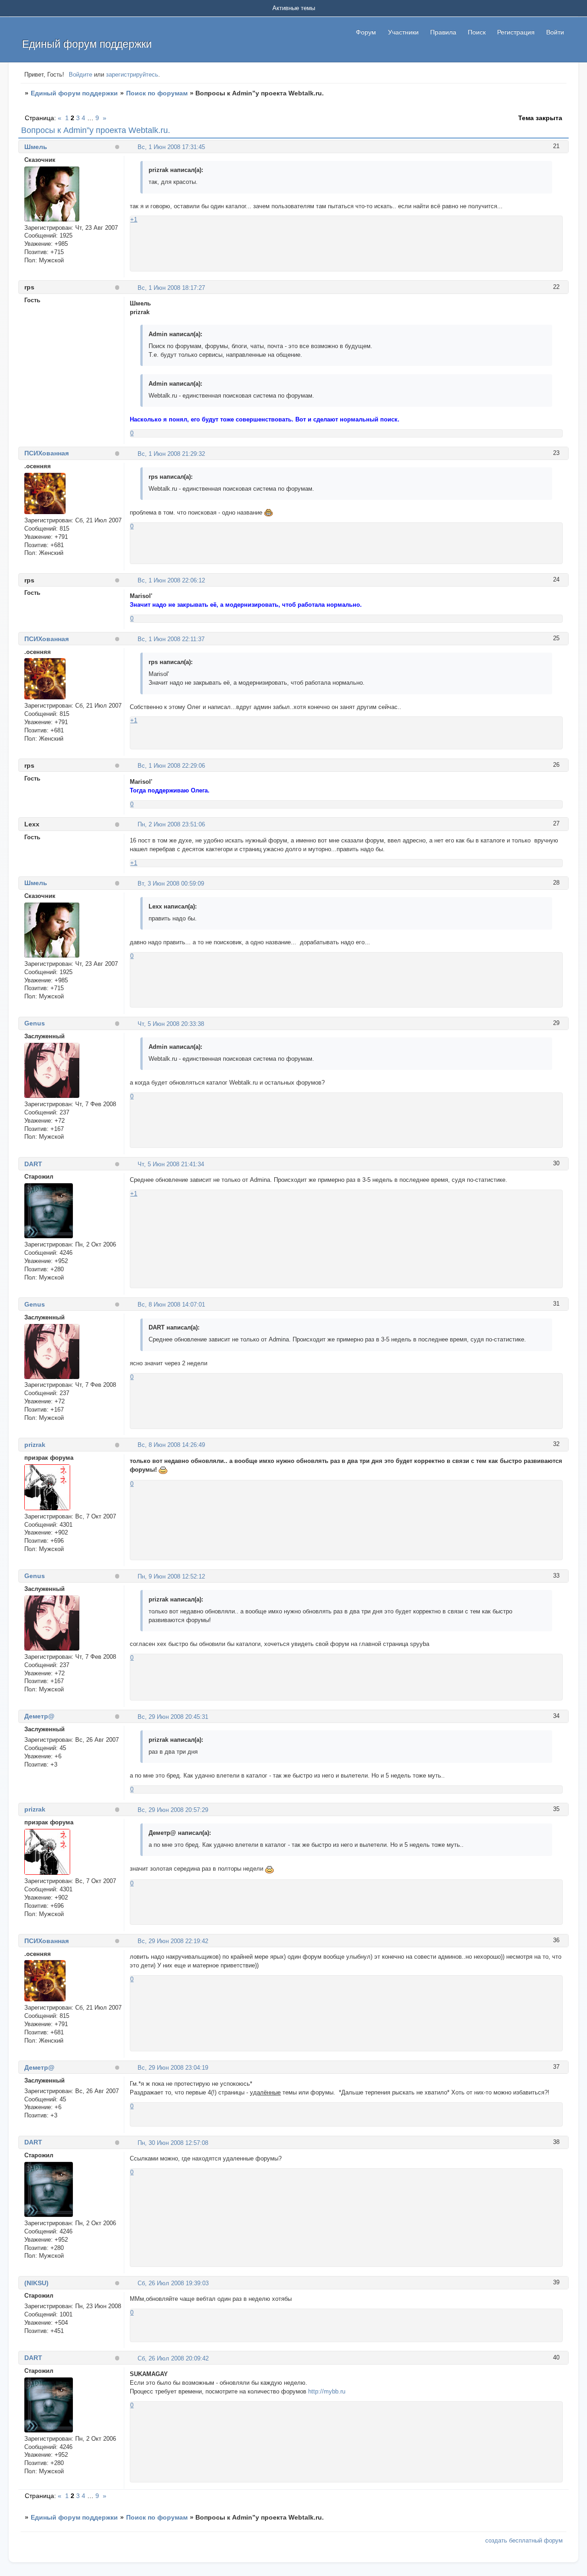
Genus (35, 1023)
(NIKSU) (36, 2283)
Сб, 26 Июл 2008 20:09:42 (173, 2358)
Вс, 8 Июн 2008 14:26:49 (171, 1445)
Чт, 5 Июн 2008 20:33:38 (171, 1024)
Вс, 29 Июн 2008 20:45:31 (173, 1717)
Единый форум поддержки (74, 93)
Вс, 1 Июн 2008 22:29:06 (171, 766)
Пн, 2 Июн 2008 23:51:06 (171, 824)
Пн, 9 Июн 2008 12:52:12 (171, 1576)
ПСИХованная (47, 453)
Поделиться (134, 147)
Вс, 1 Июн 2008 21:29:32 (171, 454)
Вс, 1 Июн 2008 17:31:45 (171, 147)
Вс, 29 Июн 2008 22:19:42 (173, 1941)
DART (33, 1164)
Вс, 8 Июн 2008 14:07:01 (171, 1305)
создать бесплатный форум (524, 2540)
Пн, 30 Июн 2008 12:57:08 (173, 2143)
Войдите (80, 75)
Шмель (36, 147)
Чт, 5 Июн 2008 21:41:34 (171, 1164)
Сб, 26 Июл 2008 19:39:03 (173, 2283)
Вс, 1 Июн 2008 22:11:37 (171, 639)
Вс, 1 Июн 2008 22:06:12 (171, 580)
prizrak (35, 1445)
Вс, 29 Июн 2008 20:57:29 (173, 1810)
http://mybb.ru (327, 2391)
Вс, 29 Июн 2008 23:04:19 (173, 2068)
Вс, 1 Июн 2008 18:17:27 (171, 288)
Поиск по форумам (157, 93)
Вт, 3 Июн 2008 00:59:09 (171, 884)
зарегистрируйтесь (132, 75)
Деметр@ (39, 1716)
